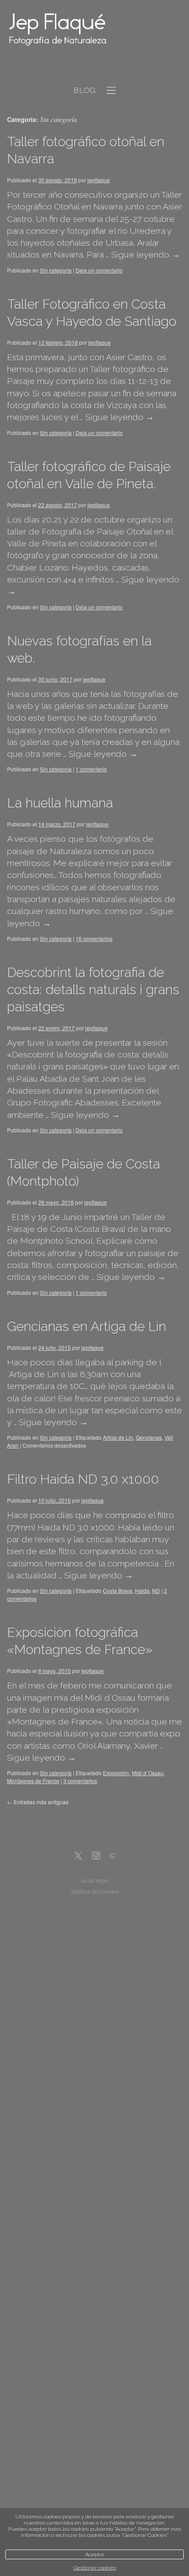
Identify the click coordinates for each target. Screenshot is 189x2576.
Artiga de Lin (118, 1437)
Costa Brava (118, 1590)
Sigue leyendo (146, 255)
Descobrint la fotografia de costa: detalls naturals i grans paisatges (93, 989)
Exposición (116, 1773)
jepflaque (99, 180)
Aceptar (95, 2554)
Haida (142, 1590)
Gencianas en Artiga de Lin (87, 1326)
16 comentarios (94, 938)
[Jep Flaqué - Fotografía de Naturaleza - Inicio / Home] (85, 29)
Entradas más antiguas (38, 1802)
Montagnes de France (33, 1781)
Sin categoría (56, 270)
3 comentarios (80, 1781)
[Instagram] (96, 1856)
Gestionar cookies (95, 2568)
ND (156, 1590)
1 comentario (91, 769)
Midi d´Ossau (148, 1773)
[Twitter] (78, 1856)
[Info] (113, 1857)
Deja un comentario (99, 270)
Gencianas (149, 1437)
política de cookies (95, 1892)
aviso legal (95, 1881)
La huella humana (60, 803)
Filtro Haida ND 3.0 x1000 (83, 1479)
